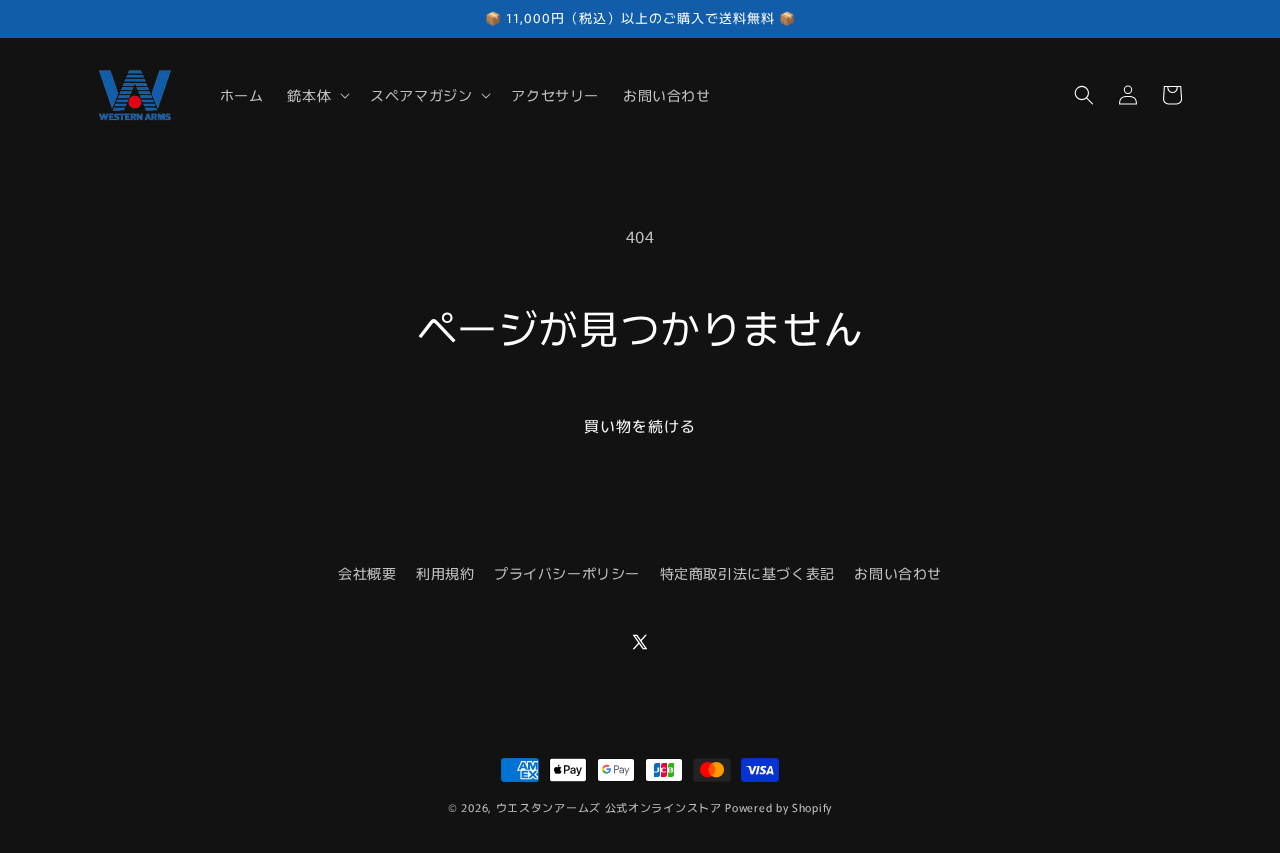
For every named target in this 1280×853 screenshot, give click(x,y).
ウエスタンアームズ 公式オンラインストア (609, 807)
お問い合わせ (898, 573)
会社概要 (367, 573)
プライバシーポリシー (567, 573)
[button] (316, 95)
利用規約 (445, 573)
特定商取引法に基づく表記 (747, 573)
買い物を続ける (640, 425)
